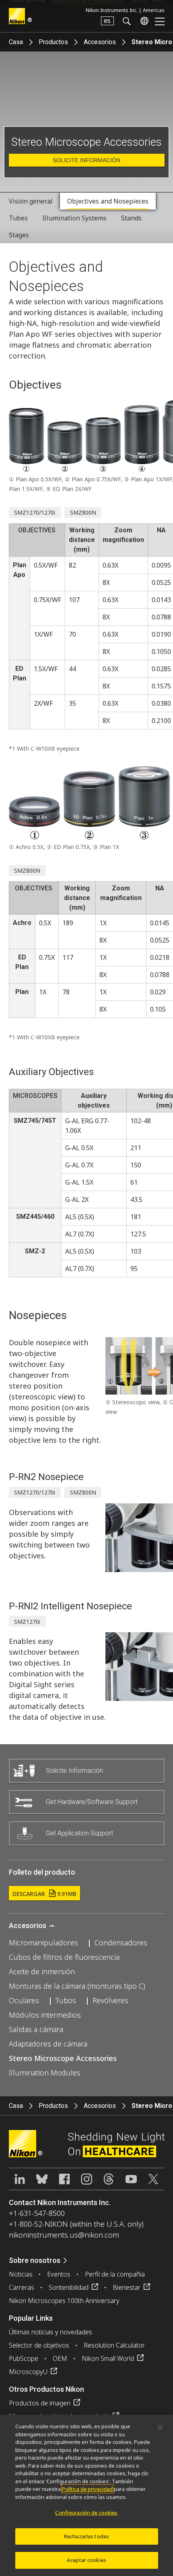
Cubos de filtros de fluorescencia (64, 1957)
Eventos (59, 2274)
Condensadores (121, 1943)
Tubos (66, 2000)
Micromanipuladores (43, 1943)
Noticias (21, 2274)
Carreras (22, 2287)
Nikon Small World (108, 2358)
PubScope (24, 2358)
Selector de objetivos (39, 2345)
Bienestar (127, 2287)
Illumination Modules (45, 2073)
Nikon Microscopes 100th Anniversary (64, 2301)
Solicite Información (86, 160)
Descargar (44, 1894)
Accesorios (100, 42)
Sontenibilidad (69, 2287)
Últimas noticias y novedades (50, 2332)
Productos (53, 42)
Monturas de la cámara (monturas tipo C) (77, 1986)
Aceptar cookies (86, 2560)
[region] (86, 2495)
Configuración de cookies (86, 2513)
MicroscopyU (28, 2372)
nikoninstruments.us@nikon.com (64, 2235)
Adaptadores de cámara (48, 2044)
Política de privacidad (87, 2489)
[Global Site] (143, 21)
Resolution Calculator (114, 2345)
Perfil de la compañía (115, 2274)
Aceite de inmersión (42, 1971)
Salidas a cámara (36, 2029)
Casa (16, 42)
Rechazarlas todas (86, 2536)
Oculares (24, 2000)
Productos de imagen (40, 2403)
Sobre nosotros (35, 2260)
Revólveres (110, 2000)
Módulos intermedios (45, 2015)
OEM (60, 2358)
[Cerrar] (160, 2427)
